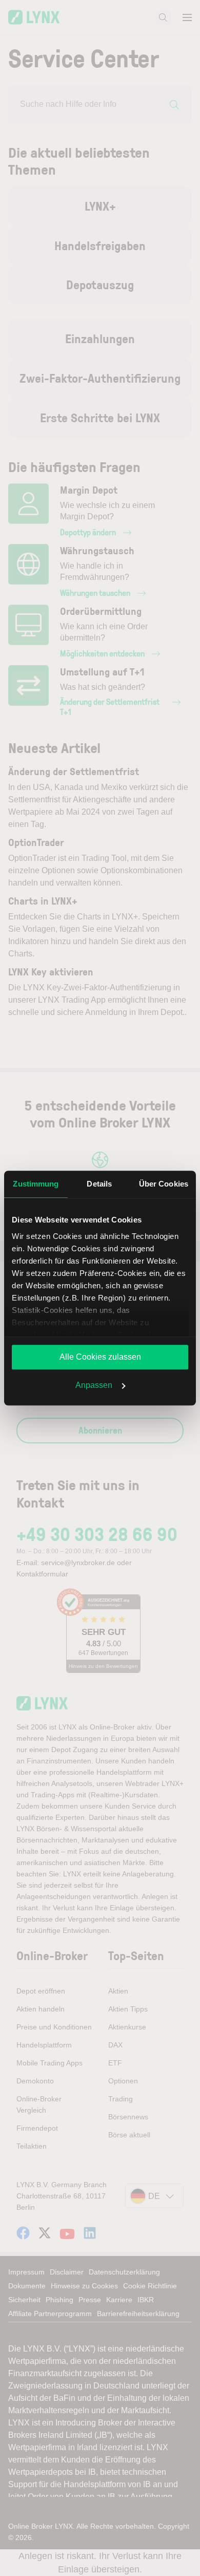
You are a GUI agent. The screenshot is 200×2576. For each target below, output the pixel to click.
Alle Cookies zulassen (100, 1357)
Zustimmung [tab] (36, 1184)
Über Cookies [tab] (164, 1184)
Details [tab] (99, 1184)
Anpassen (94, 1385)
